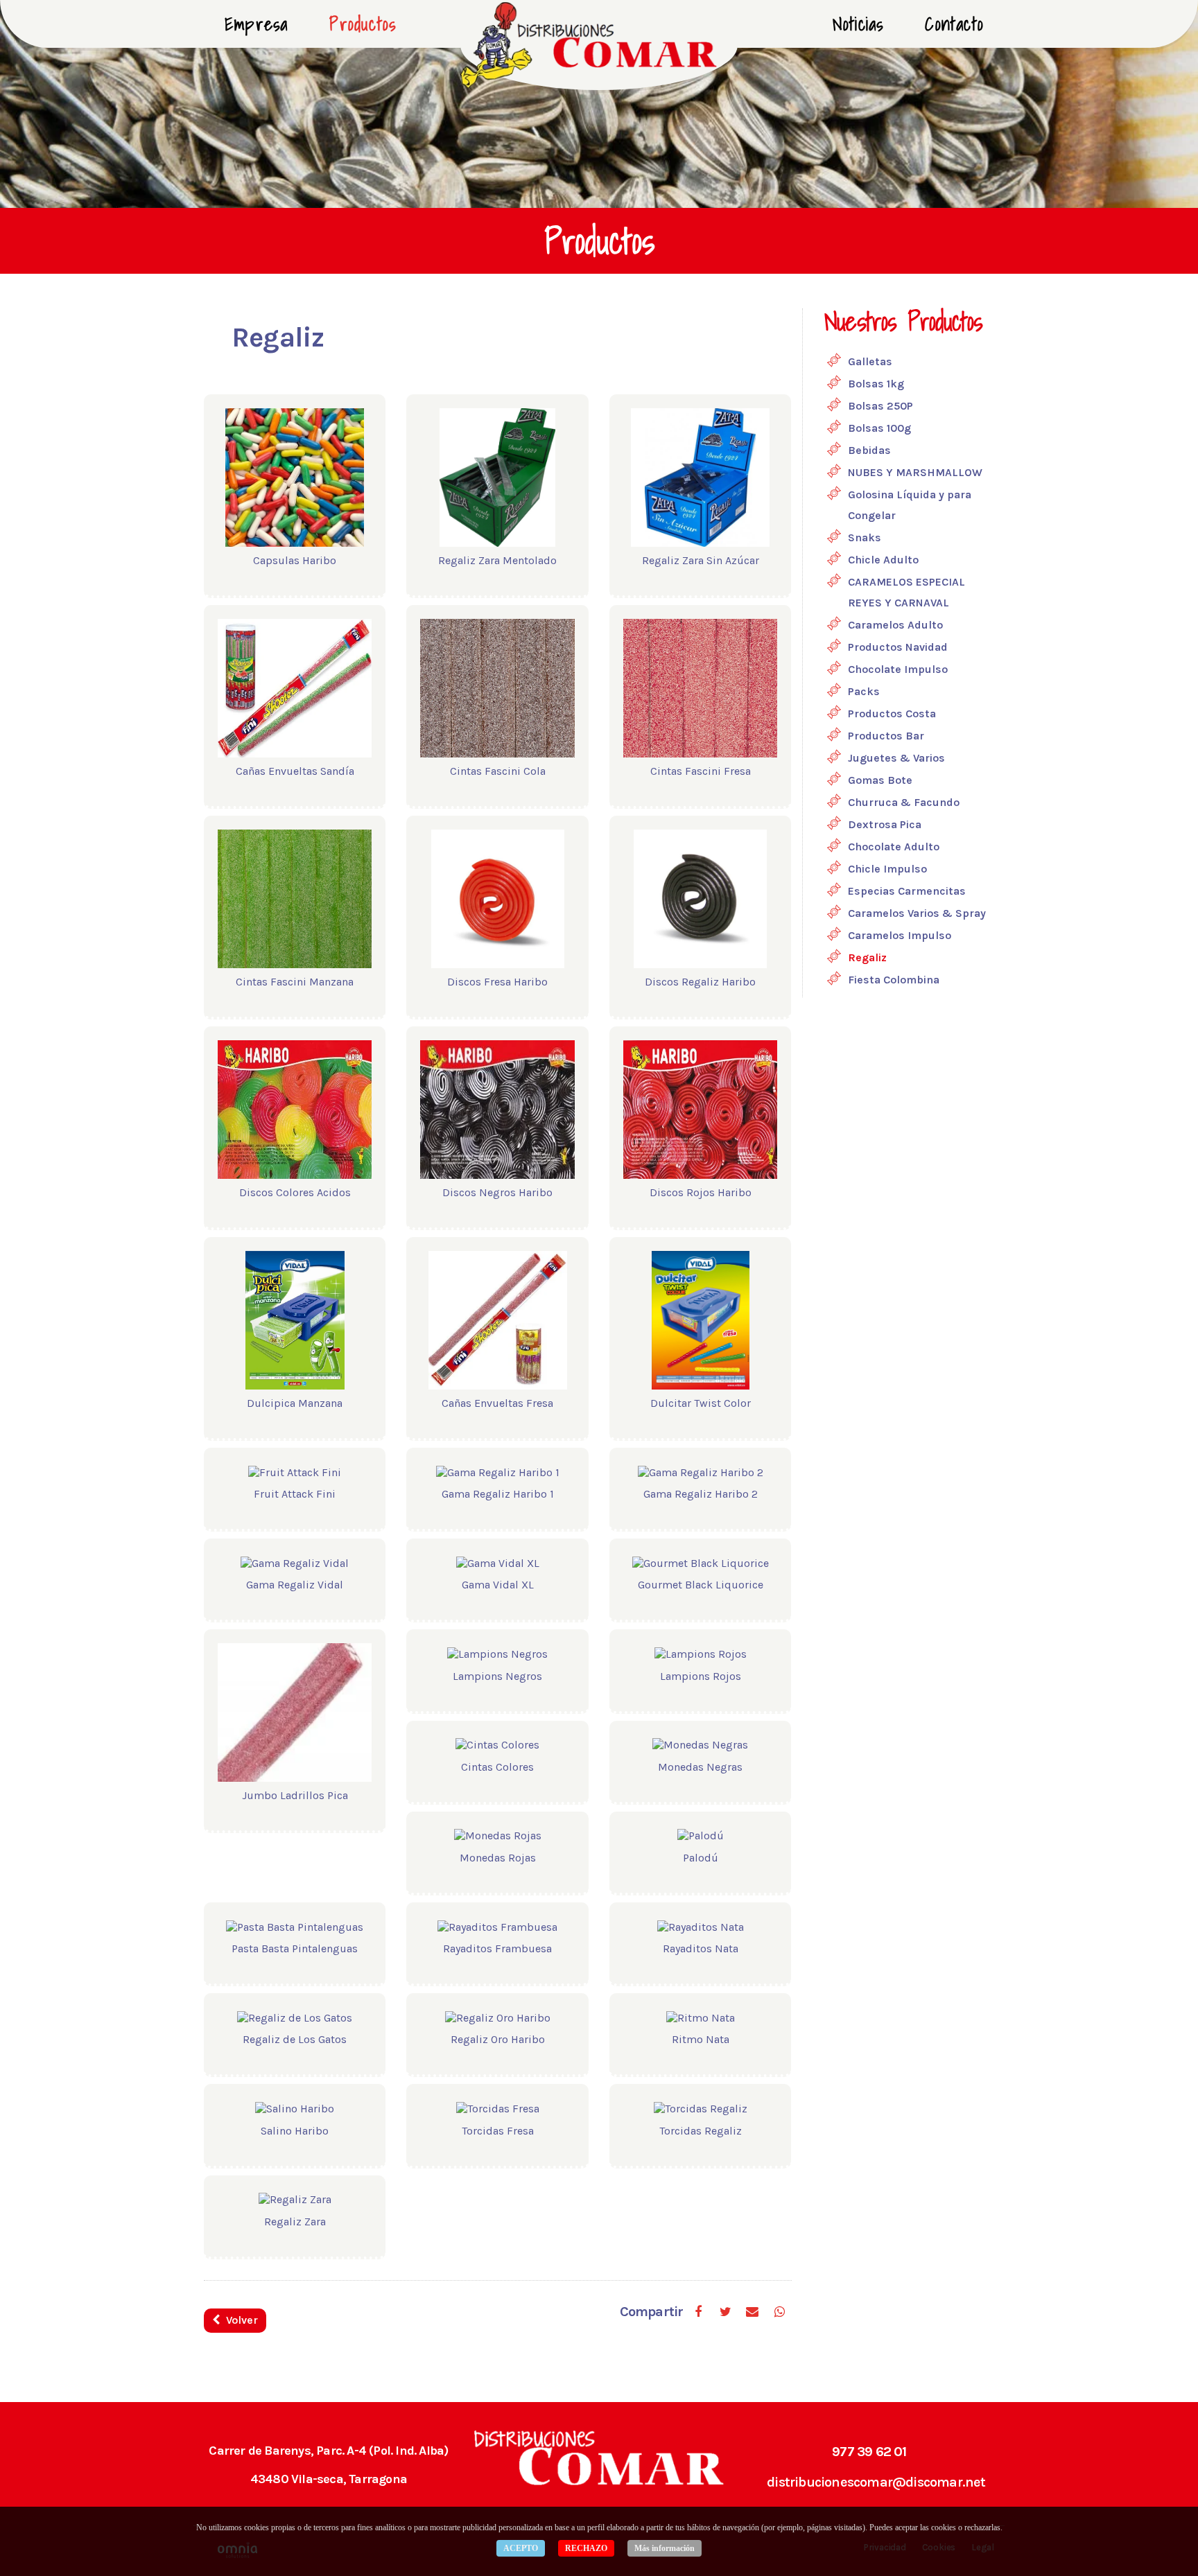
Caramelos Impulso (900, 935)
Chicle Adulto (883, 560)
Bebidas (869, 450)
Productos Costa (892, 713)
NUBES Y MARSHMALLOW (915, 472)
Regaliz (867, 957)
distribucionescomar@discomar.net (876, 2482)
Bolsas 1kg (876, 384)
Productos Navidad (898, 647)
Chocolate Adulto (894, 847)
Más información (665, 2548)
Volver (241, 2320)
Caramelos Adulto (895, 625)
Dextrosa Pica (885, 824)
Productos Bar (886, 736)
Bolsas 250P (880, 406)
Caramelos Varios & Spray (917, 913)
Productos (363, 24)
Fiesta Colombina (894, 980)
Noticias (858, 24)
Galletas (870, 361)
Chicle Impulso (887, 869)
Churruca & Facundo (904, 802)
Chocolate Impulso (898, 669)
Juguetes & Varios (896, 758)
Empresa (256, 24)
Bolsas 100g (879, 428)
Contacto (954, 24)
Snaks (865, 537)
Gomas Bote (880, 780)
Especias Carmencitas (907, 891)
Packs (864, 691)
